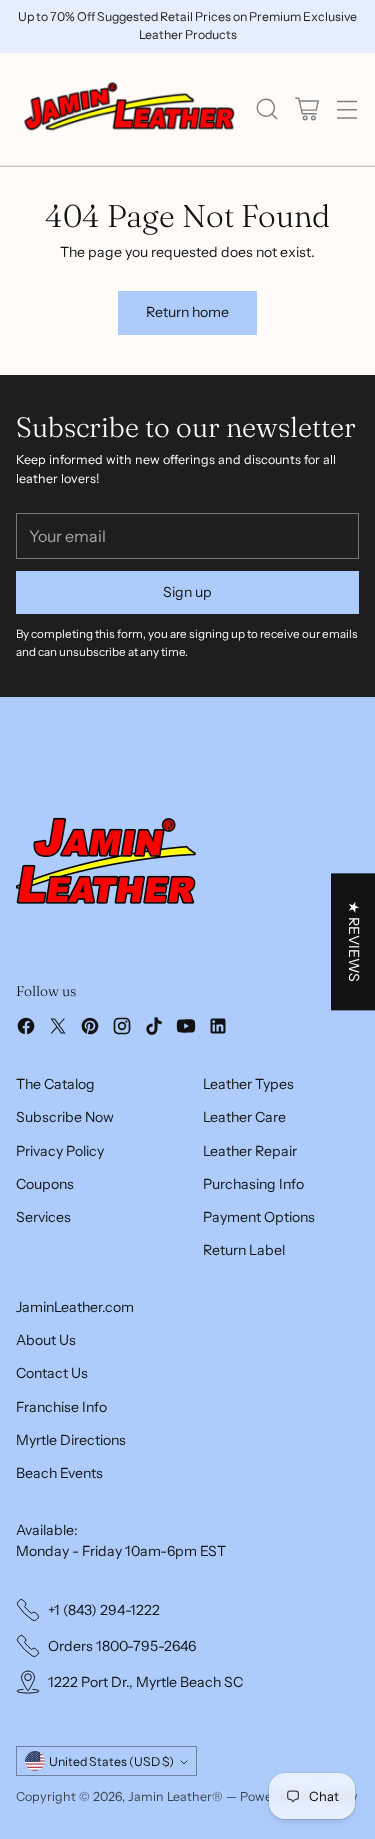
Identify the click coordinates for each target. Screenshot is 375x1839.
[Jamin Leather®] (130, 109)
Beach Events (59, 1473)
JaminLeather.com (75, 1307)
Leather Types (248, 1084)
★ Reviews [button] (354, 941)
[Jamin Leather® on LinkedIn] (218, 1029)
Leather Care (244, 1117)
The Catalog (55, 1084)
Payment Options (259, 1217)
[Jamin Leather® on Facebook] (26, 1029)
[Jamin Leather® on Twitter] (58, 1029)
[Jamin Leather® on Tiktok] (154, 1029)
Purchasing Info (253, 1184)
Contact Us (52, 1373)
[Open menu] (346, 109)
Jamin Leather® (175, 1796)
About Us (46, 1340)
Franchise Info (61, 1407)
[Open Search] (266, 109)
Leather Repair (250, 1151)
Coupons (45, 1184)
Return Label (244, 1250)
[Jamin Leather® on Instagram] (122, 1029)
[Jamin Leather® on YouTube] (186, 1029)
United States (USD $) (111, 1761)
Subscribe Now (65, 1117)
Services (43, 1217)
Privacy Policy (60, 1151)
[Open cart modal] (306, 109)
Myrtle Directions (71, 1440)
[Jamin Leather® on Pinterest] (90, 1029)
